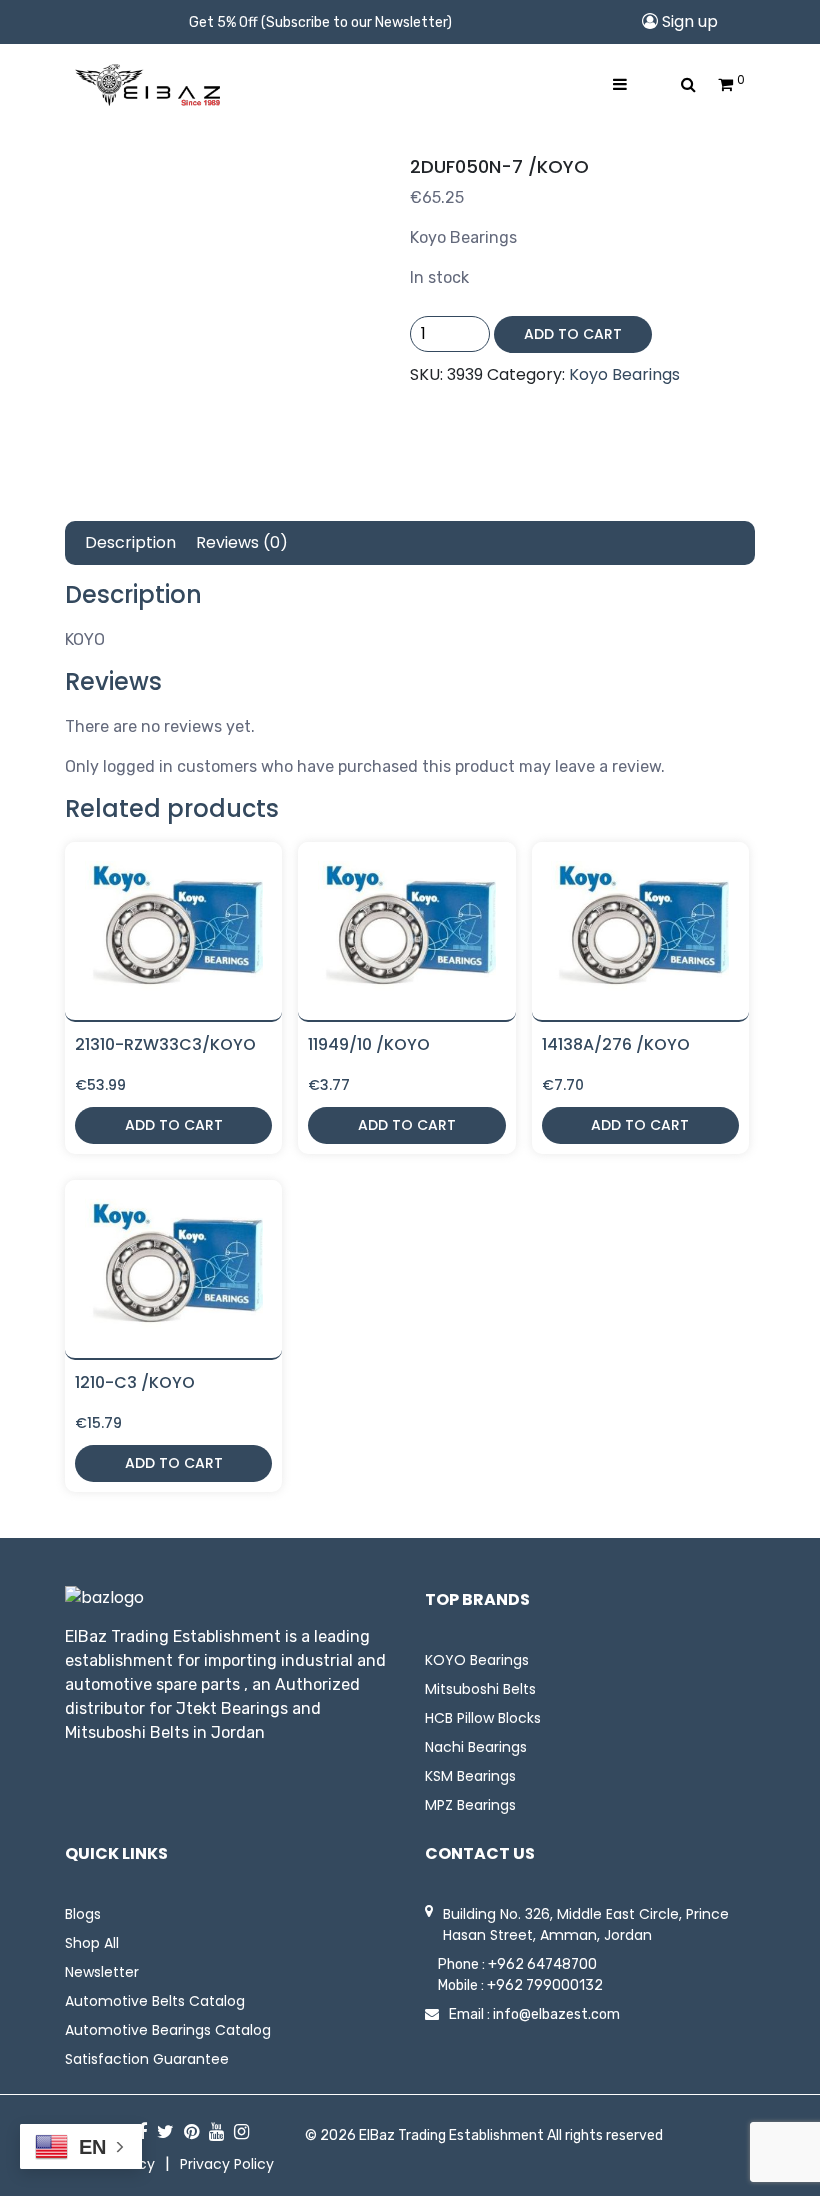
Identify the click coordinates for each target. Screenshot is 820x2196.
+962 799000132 (545, 1985)
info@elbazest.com (556, 2014)
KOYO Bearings (477, 1660)
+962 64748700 (542, 1964)
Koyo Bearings (624, 374)
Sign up (688, 21)
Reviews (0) (242, 542)
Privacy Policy (227, 2164)
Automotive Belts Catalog (155, 2001)
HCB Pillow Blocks (483, 1718)
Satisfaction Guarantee (147, 2059)
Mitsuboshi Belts (480, 1689)
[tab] (130, 543)
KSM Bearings (470, 1776)
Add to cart (573, 334)
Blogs (83, 1914)
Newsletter (102, 1972)
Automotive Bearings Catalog (168, 2030)
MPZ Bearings (470, 1805)
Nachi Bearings (476, 1747)
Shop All (92, 1943)
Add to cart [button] (174, 1125)
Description (130, 542)
